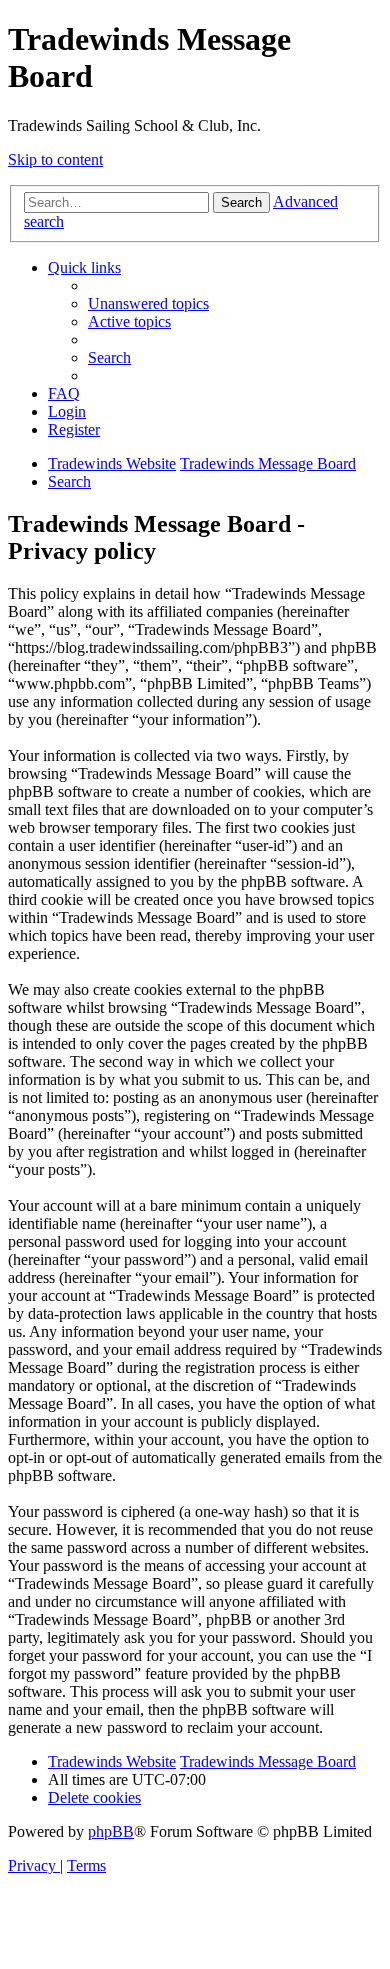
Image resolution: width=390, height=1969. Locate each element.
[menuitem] (148, 303)
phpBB (111, 1831)
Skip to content (55, 159)
